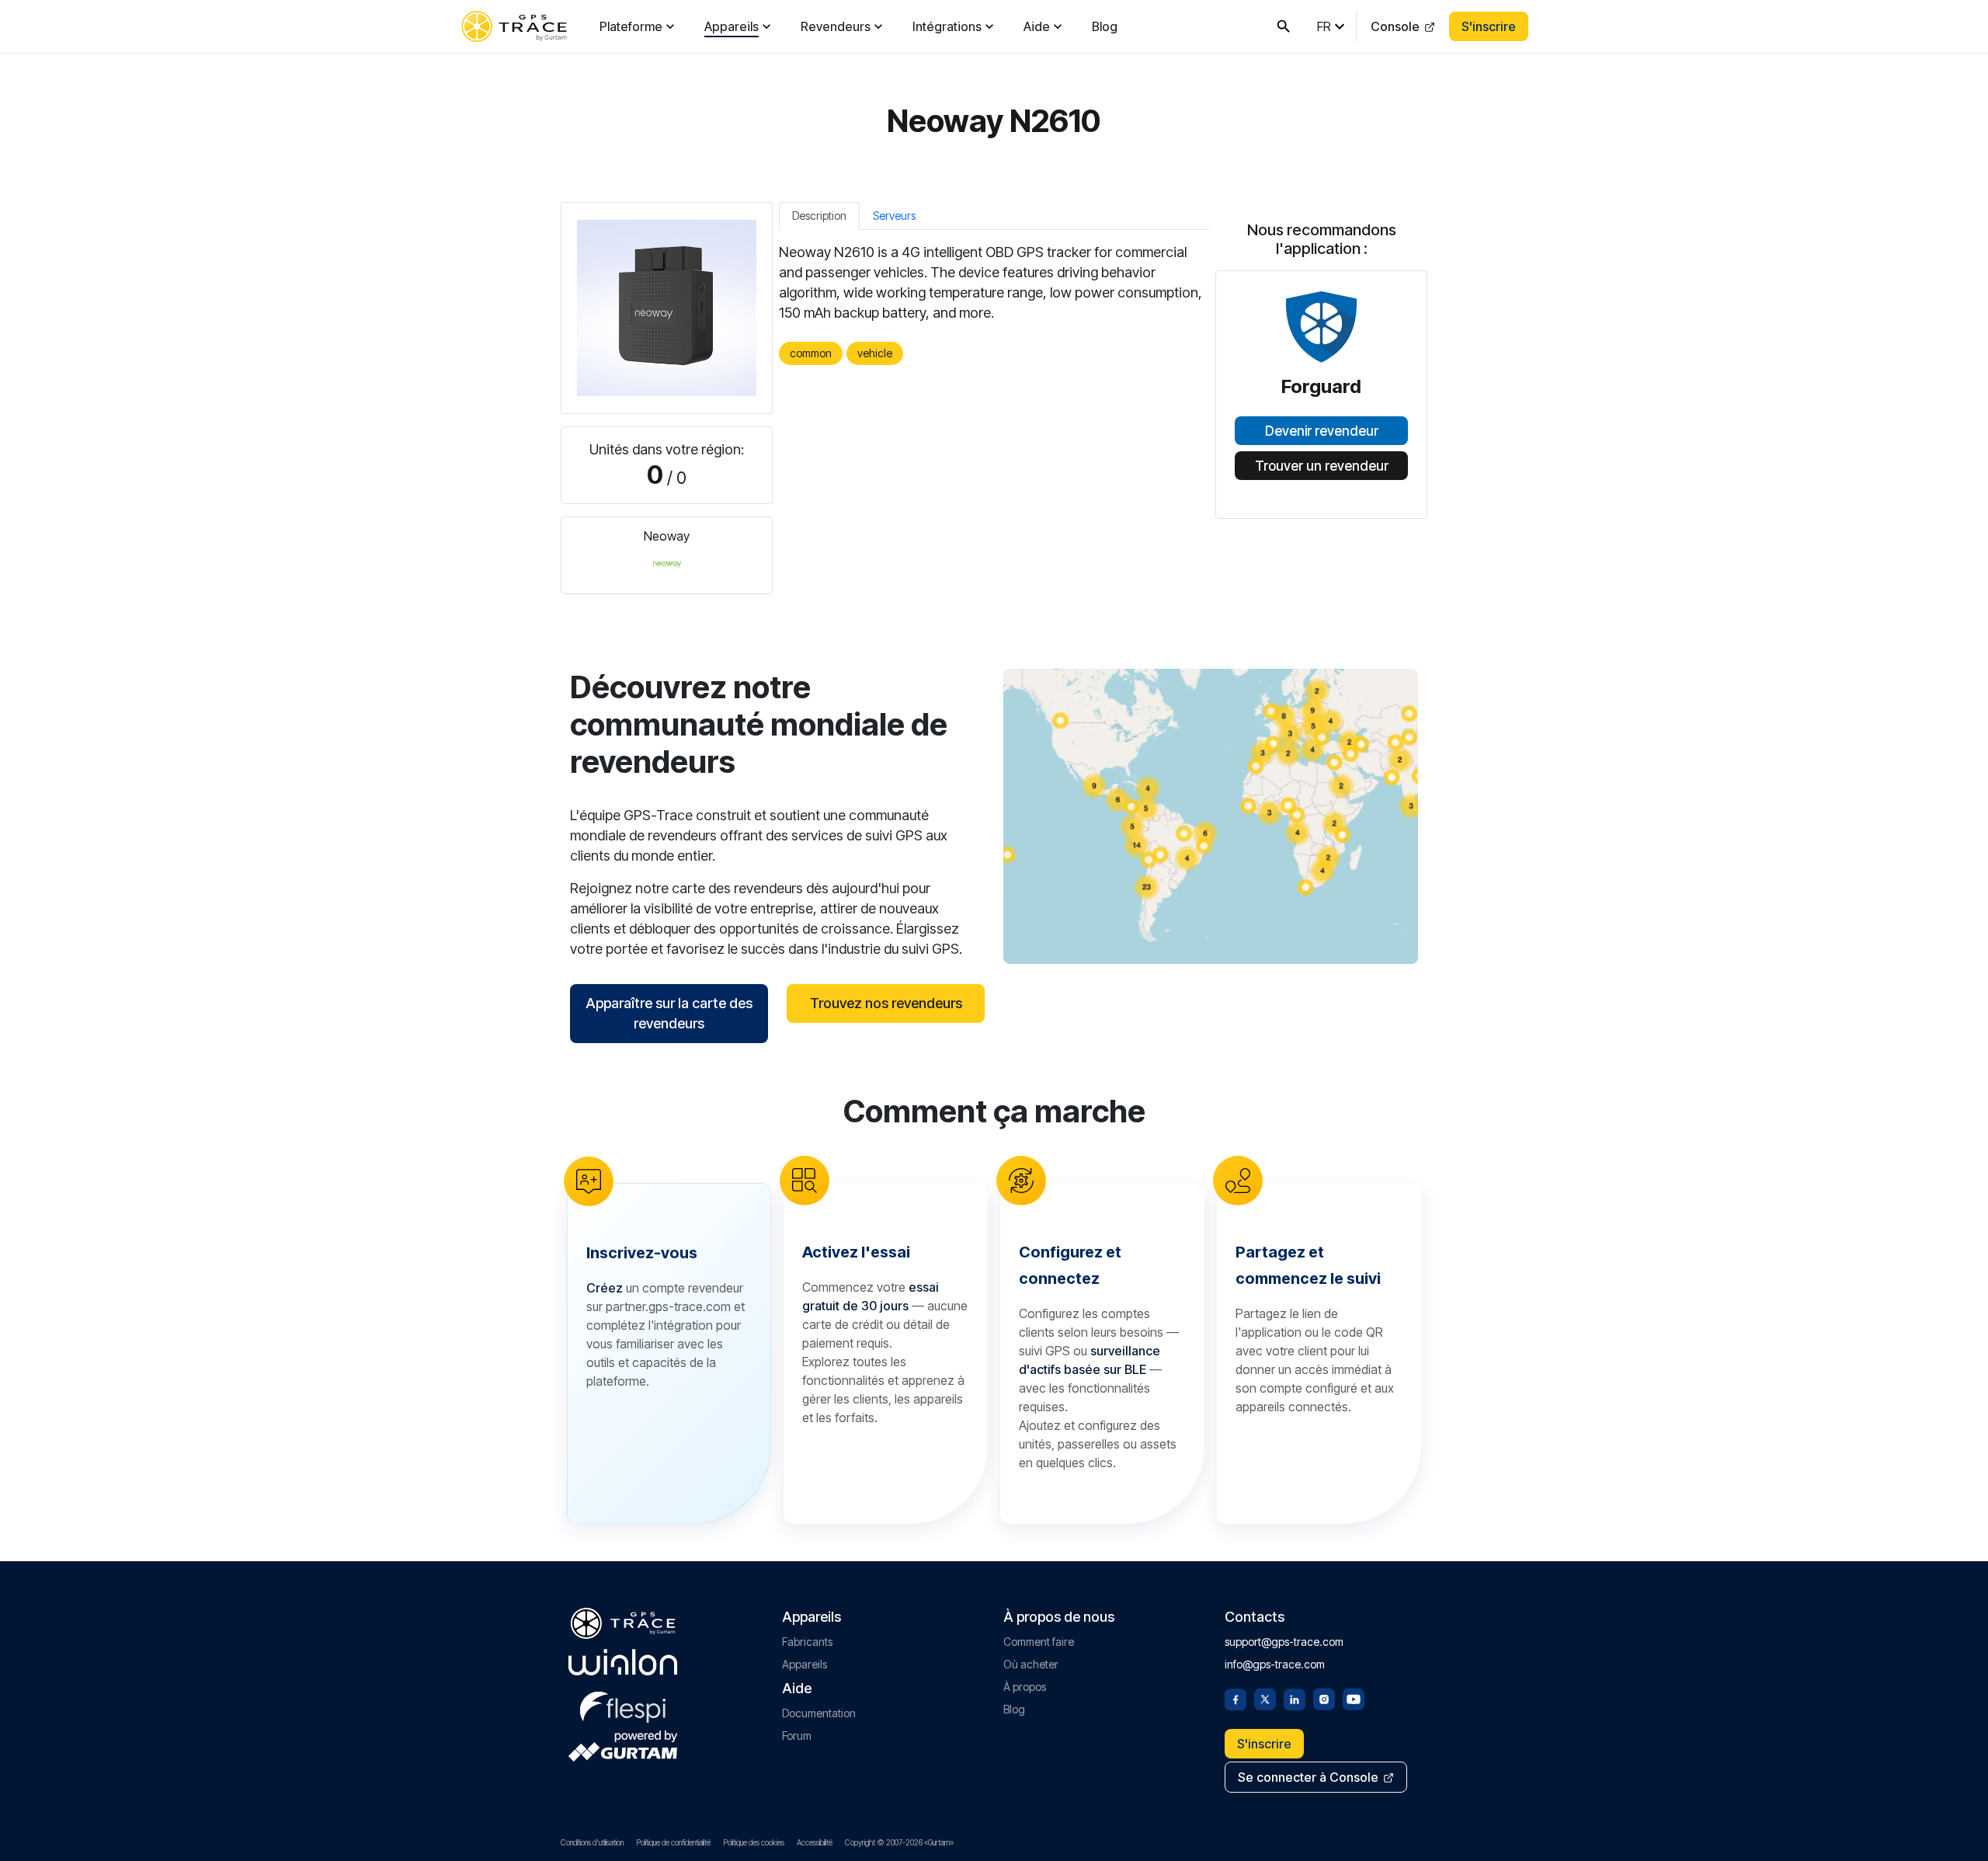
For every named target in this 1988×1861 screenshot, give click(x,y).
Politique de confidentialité (673, 1842)
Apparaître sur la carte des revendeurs (669, 1013)
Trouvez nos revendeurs (886, 1003)
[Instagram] (1324, 1698)
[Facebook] (1236, 1698)
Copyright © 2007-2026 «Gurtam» (899, 1842)
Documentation (819, 1713)
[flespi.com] (623, 1704)
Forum (797, 1736)
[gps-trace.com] (514, 26)
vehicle (875, 353)
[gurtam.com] (623, 1662)
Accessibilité (815, 1842)
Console (1395, 26)
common (811, 353)
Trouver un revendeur (1322, 466)
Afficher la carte (1211, 816)
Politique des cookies (754, 1842)
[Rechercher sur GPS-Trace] (1284, 26)
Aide (1037, 26)
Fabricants (807, 1642)
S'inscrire (1489, 26)
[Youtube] (1354, 1698)
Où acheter (1031, 1664)
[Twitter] (1265, 1698)
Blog (1105, 26)
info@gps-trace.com (1275, 1664)
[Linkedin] (1295, 1698)
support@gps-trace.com (1284, 1642)
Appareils (732, 26)
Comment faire (1039, 1642)
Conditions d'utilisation (592, 1842)
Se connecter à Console (1308, 1777)
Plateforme (631, 26)
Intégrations (947, 26)
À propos (1025, 1687)
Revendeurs (836, 26)
